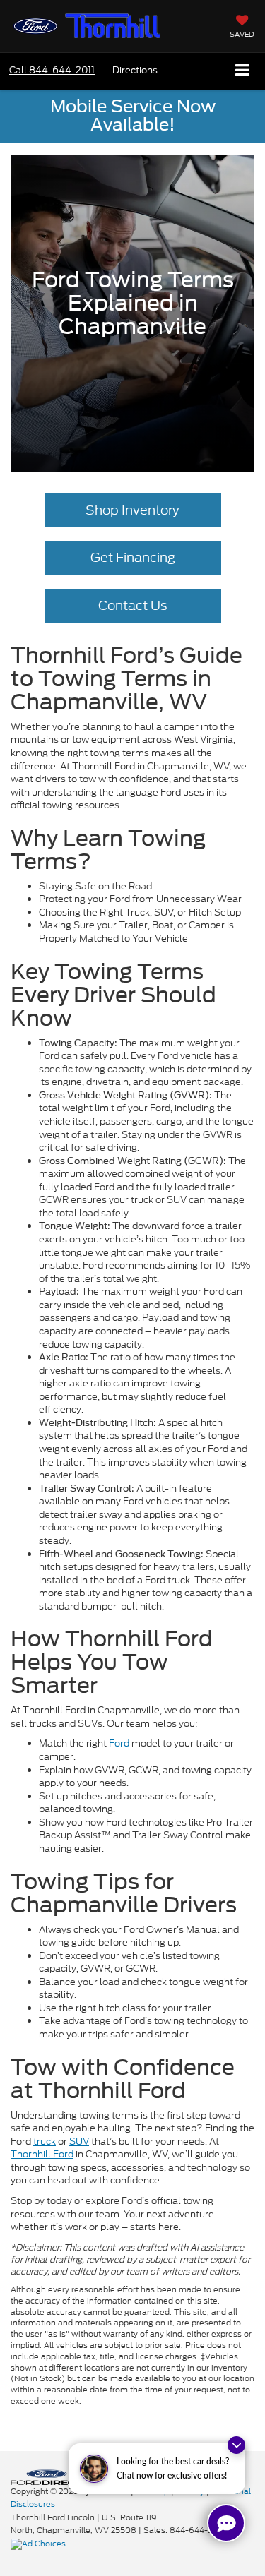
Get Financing (133, 557)
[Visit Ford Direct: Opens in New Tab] (40, 2544)
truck (45, 2141)
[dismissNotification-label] (236, 2445)
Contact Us (132, 605)
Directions (135, 70)
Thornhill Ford (42, 2154)
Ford (119, 1743)
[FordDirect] (47, 2476)
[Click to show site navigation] (243, 71)
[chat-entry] (226, 2523)
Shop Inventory (132, 510)
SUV (79, 2141)
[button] (52, 70)
